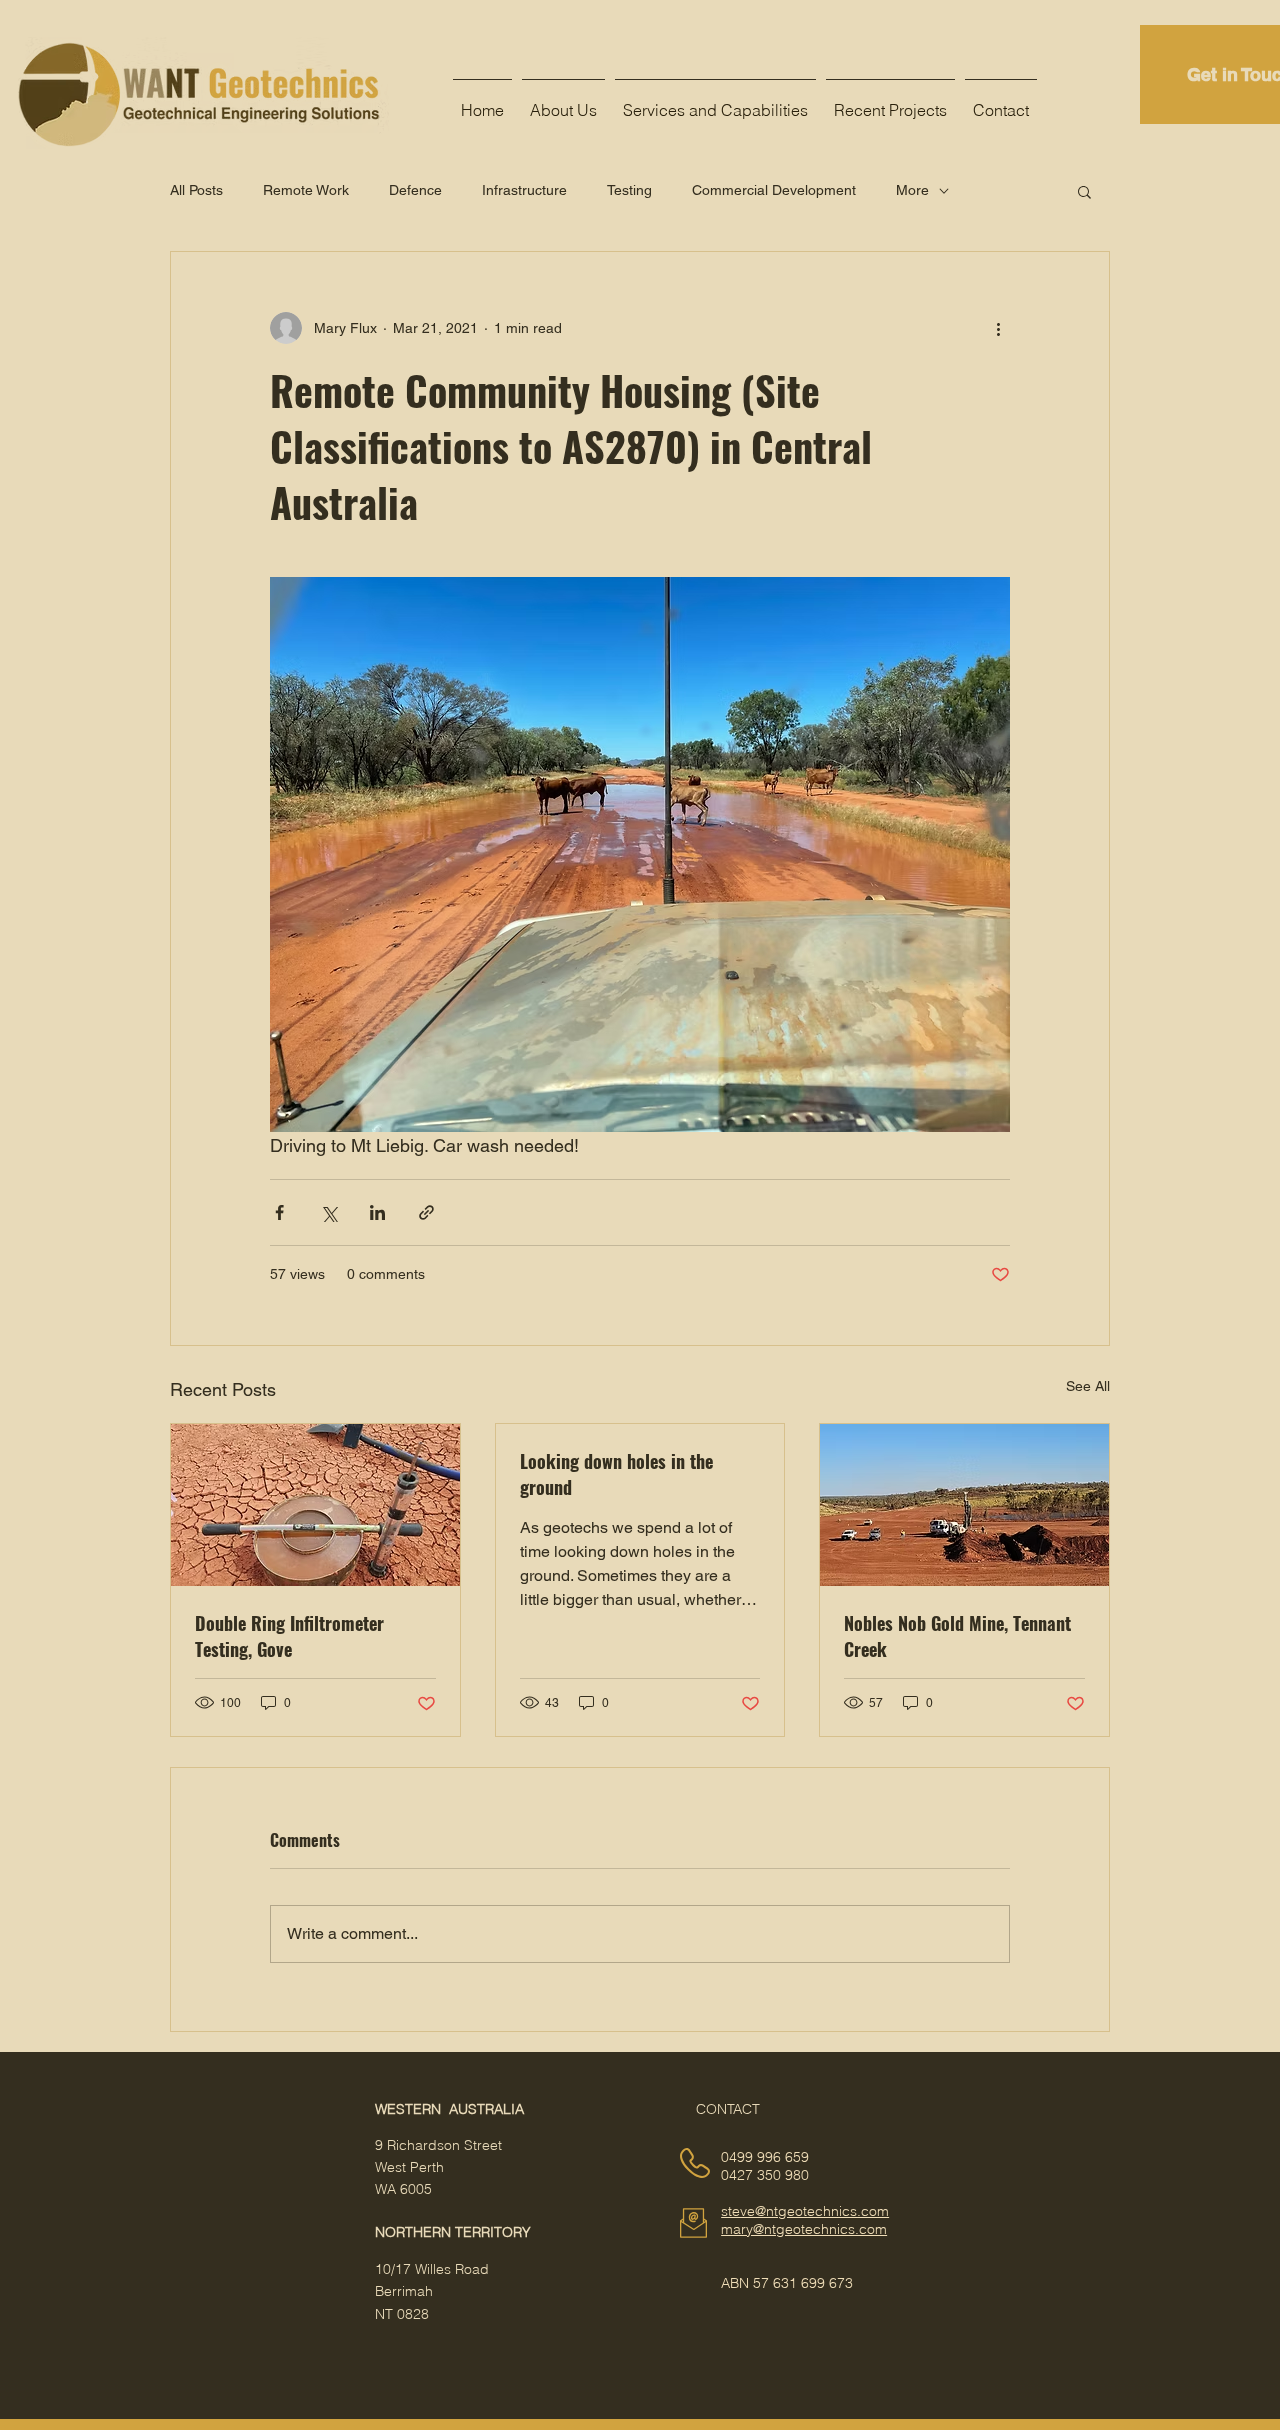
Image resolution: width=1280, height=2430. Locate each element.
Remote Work (306, 190)
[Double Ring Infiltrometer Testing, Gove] (315, 1505)
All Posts (196, 190)
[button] (1084, 191)
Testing (629, 190)
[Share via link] (426, 1212)
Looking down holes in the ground (616, 1474)
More (912, 190)
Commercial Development (774, 190)
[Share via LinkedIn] (377, 1212)
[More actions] (998, 328)
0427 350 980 (765, 2175)
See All (1088, 1386)
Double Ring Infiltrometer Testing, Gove (289, 1636)
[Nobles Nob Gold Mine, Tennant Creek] (964, 1505)
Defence (415, 190)
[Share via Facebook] (279, 1212)
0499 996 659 (765, 2157)
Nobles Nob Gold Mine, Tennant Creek (957, 1636)
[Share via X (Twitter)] (328, 1212)
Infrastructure (524, 190)
